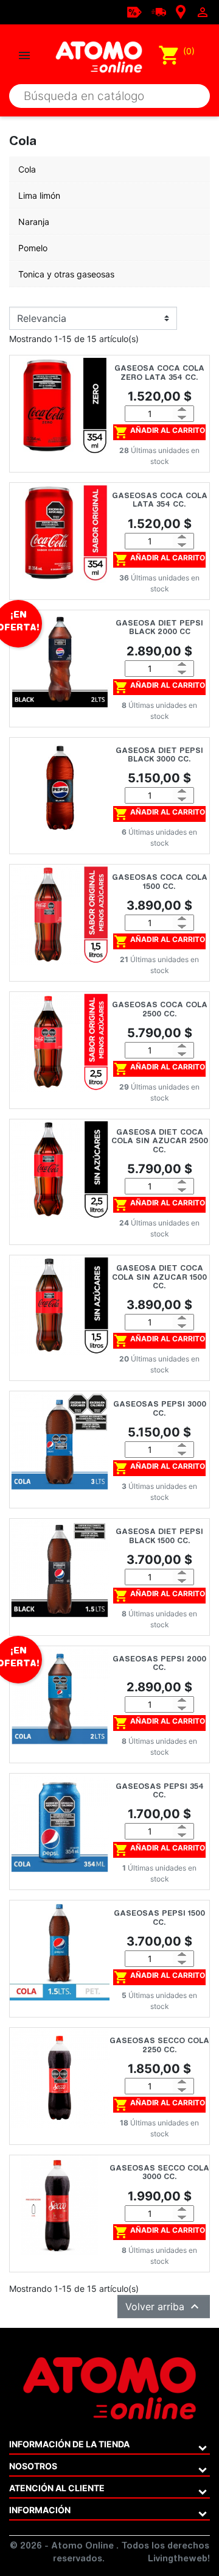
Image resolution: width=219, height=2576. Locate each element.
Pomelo (33, 248)
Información (40, 2510)
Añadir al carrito (159, 432)
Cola (27, 169)
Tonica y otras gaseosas (66, 274)
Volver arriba (164, 2307)
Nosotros (33, 2466)
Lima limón (39, 195)
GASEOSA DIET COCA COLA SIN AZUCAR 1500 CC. (159, 1278)
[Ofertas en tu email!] (134, 11)
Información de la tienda (69, 2444)
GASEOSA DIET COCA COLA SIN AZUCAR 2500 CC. (160, 1142)
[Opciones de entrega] (159, 11)
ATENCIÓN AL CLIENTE (57, 2488)
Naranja (34, 222)
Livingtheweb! (179, 2560)
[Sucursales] (181, 11)
